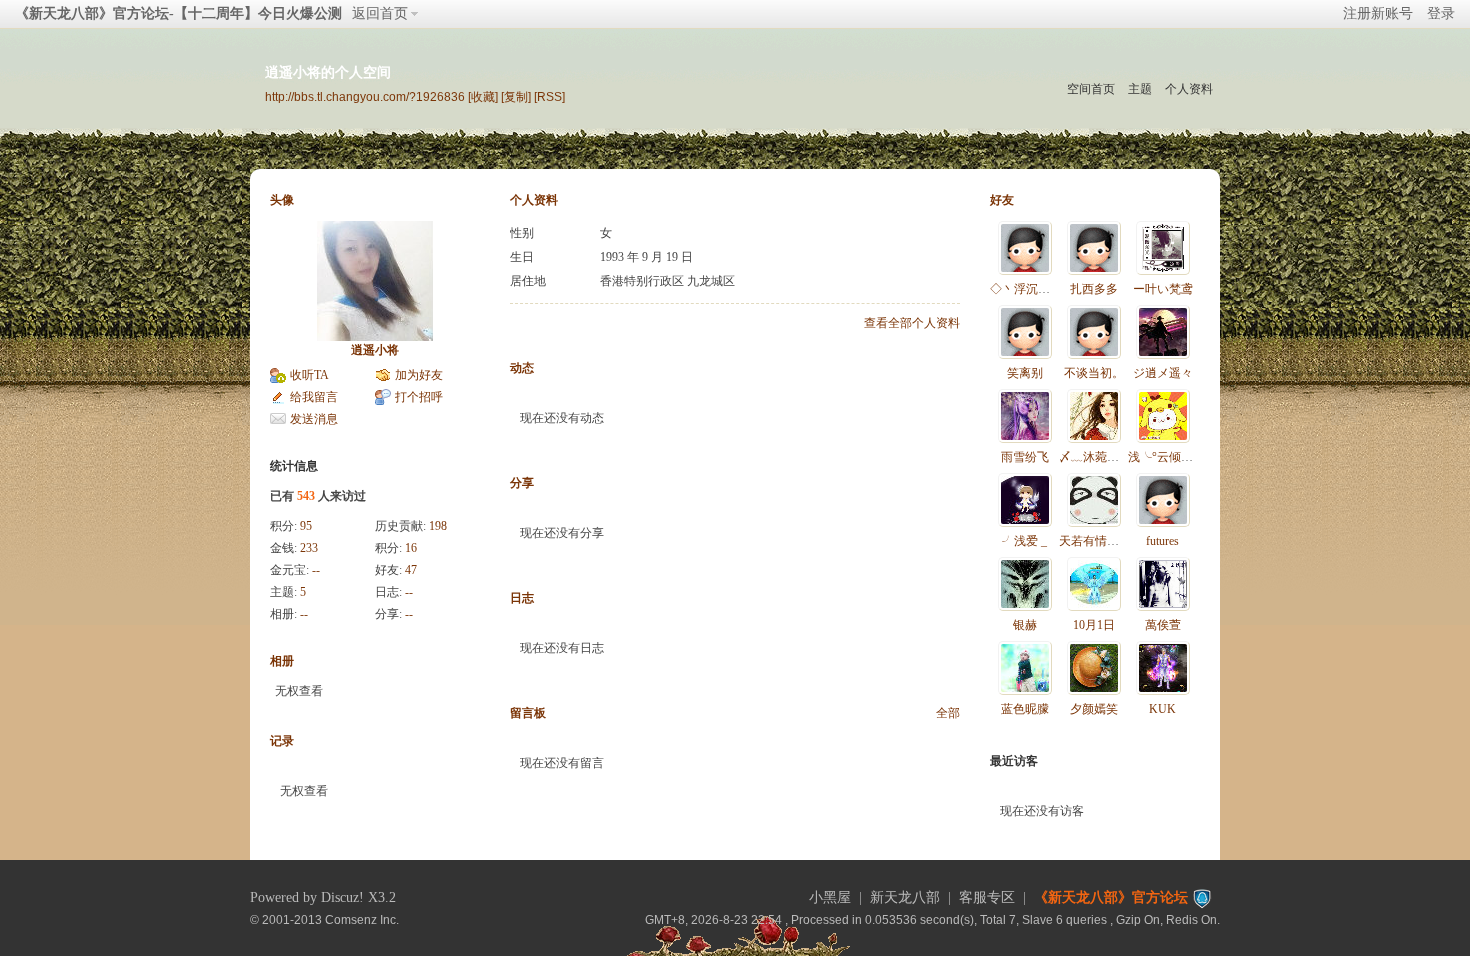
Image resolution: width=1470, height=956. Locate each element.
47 (411, 570)
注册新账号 (1378, 13)
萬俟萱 (1163, 625)
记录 (282, 741)
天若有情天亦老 (1101, 541)
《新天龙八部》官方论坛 (1111, 897)
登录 (1441, 13)
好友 (1002, 200)
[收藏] (483, 96)
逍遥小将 (375, 350)
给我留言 (314, 397)
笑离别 (1025, 373)
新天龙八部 (905, 897)
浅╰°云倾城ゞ (1166, 457)
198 (438, 526)
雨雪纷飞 (1025, 457)
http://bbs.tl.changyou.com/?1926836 (365, 96)
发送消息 (314, 419)
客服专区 (987, 897)
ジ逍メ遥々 (1163, 373)
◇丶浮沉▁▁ (1026, 289)
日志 (522, 598)
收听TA (309, 375)
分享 (522, 483)
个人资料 (1189, 89)
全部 (948, 713)
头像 (282, 200)
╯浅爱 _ (1024, 541)
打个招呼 (419, 397)
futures (1162, 541)
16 (411, 548)
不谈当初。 (1094, 373)
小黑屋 (830, 897)
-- (316, 570)
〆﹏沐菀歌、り (1101, 457)
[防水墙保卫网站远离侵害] (1202, 897)
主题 (1140, 89)
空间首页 (1091, 89)
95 (306, 526)
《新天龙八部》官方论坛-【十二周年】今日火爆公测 (178, 13)
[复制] (516, 96)
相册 (282, 661)
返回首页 (380, 13)
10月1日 (1094, 625)
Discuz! (342, 897)
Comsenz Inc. (362, 919)
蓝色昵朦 (1025, 709)
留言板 (528, 713)
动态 (522, 368)
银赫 (1025, 625)
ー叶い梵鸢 (1163, 289)
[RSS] (549, 96)
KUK (1162, 709)
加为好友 (419, 375)
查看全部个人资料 (912, 323)
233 (309, 548)
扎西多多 (1094, 289)
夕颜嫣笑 (1094, 709)
